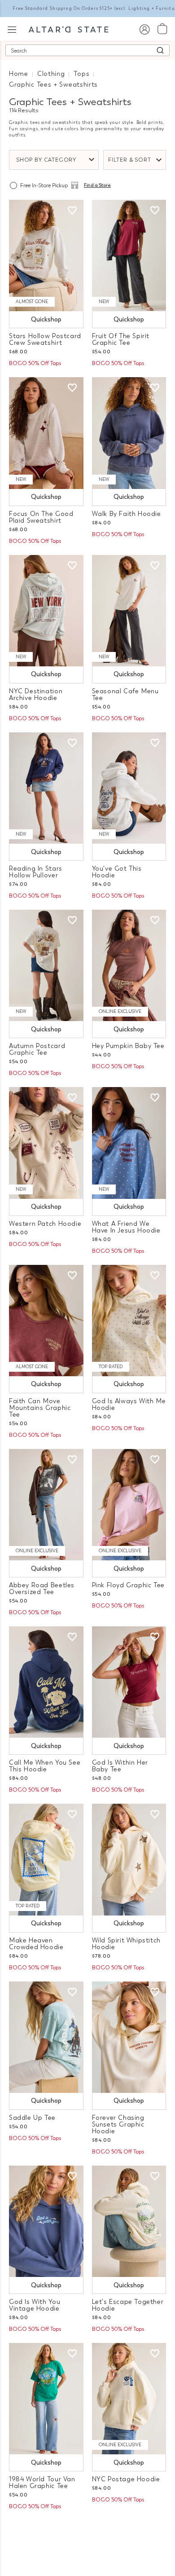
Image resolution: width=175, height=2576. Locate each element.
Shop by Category (46, 160)
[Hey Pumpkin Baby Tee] (129, 965)
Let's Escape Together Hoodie (128, 2305)
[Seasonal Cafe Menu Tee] (129, 611)
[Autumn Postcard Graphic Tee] (46, 965)
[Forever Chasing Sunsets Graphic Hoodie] (129, 2037)
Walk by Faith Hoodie (127, 514)
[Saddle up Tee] (46, 2037)
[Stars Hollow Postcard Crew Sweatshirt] (46, 255)
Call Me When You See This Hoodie (45, 1766)
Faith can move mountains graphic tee (40, 1408)
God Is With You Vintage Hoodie (35, 2305)
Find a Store (97, 185)
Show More (88, 2530)
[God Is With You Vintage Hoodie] (46, 2221)
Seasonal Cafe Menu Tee (125, 695)
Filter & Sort (130, 160)
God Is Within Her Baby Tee (120, 1766)
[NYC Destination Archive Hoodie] (46, 611)
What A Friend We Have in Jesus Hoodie (126, 1227)
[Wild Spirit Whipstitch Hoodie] (129, 1859)
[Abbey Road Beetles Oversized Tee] (46, 1505)
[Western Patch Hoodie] (46, 1143)
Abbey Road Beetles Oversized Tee (42, 1589)
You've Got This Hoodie (117, 872)
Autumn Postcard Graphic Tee (37, 1049)
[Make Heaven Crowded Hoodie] (46, 1859)
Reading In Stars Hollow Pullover (36, 872)
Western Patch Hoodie (45, 1224)
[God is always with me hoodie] (129, 1321)
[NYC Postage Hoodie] (129, 2399)
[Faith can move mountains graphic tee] (46, 1321)
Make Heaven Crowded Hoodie (36, 1944)
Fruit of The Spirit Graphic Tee (121, 339)
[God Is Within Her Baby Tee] (129, 1682)
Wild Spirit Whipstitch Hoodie (126, 1944)
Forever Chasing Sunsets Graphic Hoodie (118, 2125)
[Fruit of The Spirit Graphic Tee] (129, 255)
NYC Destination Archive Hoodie (36, 695)
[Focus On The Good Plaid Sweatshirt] (46, 433)
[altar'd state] (68, 29)
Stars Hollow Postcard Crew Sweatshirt (45, 339)
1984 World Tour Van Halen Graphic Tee (42, 2483)
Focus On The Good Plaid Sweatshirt (41, 517)
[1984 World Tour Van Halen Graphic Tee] (46, 2399)
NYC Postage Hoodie (126, 2479)
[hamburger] (12, 29)
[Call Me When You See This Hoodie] (46, 1682)
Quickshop (46, 319)
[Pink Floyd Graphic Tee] (129, 1505)
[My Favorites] (72, 211)
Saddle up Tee (32, 2118)
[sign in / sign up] (144, 29)
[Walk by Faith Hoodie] (129, 433)
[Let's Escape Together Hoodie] (129, 2221)
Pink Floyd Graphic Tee (128, 1585)
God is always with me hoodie (129, 1405)
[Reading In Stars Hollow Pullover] (46, 788)
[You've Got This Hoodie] (129, 788)
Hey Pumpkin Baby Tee (128, 1046)
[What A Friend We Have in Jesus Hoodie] (129, 1143)
